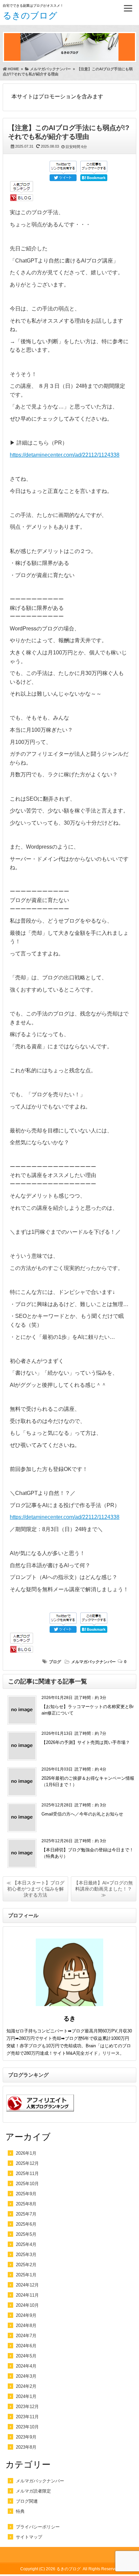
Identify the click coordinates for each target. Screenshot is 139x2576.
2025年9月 (26, 2194)
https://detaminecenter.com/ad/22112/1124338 (65, 455)
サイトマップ (29, 2537)
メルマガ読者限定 (33, 2491)
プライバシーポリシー (38, 2527)
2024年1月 (26, 2396)
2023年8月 (26, 2447)
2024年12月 (27, 2285)
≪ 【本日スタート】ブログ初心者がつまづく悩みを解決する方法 (35, 1889)
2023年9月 (26, 2437)
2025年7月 (26, 2214)
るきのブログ (30, 16)
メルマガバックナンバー (93, 1662)
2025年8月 (26, 2204)
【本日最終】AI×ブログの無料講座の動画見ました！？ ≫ (103, 1889)
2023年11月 (27, 2417)
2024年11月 (27, 2295)
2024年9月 (26, 2315)
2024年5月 (26, 2356)
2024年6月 (26, 2346)
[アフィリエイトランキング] (40, 2115)
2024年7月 (26, 2336)
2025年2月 (26, 2265)
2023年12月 (27, 2407)
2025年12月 (27, 2163)
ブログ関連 (27, 2501)
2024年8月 (26, 2325)
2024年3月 (26, 2376)
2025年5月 (26, 2234)
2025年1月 (26, 2275)
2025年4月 (26, 2244)
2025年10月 (27, 2184)
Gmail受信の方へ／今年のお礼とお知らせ (82, 1814)
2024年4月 (26, 2366)
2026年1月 (26, 2153)
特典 (20, 2511)
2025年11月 (27, 2173)
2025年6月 (26, 2224)
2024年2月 (26, 2386)
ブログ (55, 1662)
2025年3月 (26, 2255)
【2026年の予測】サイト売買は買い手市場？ (86, 1742)
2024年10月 (27, 2305)
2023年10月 (27, 2427)
